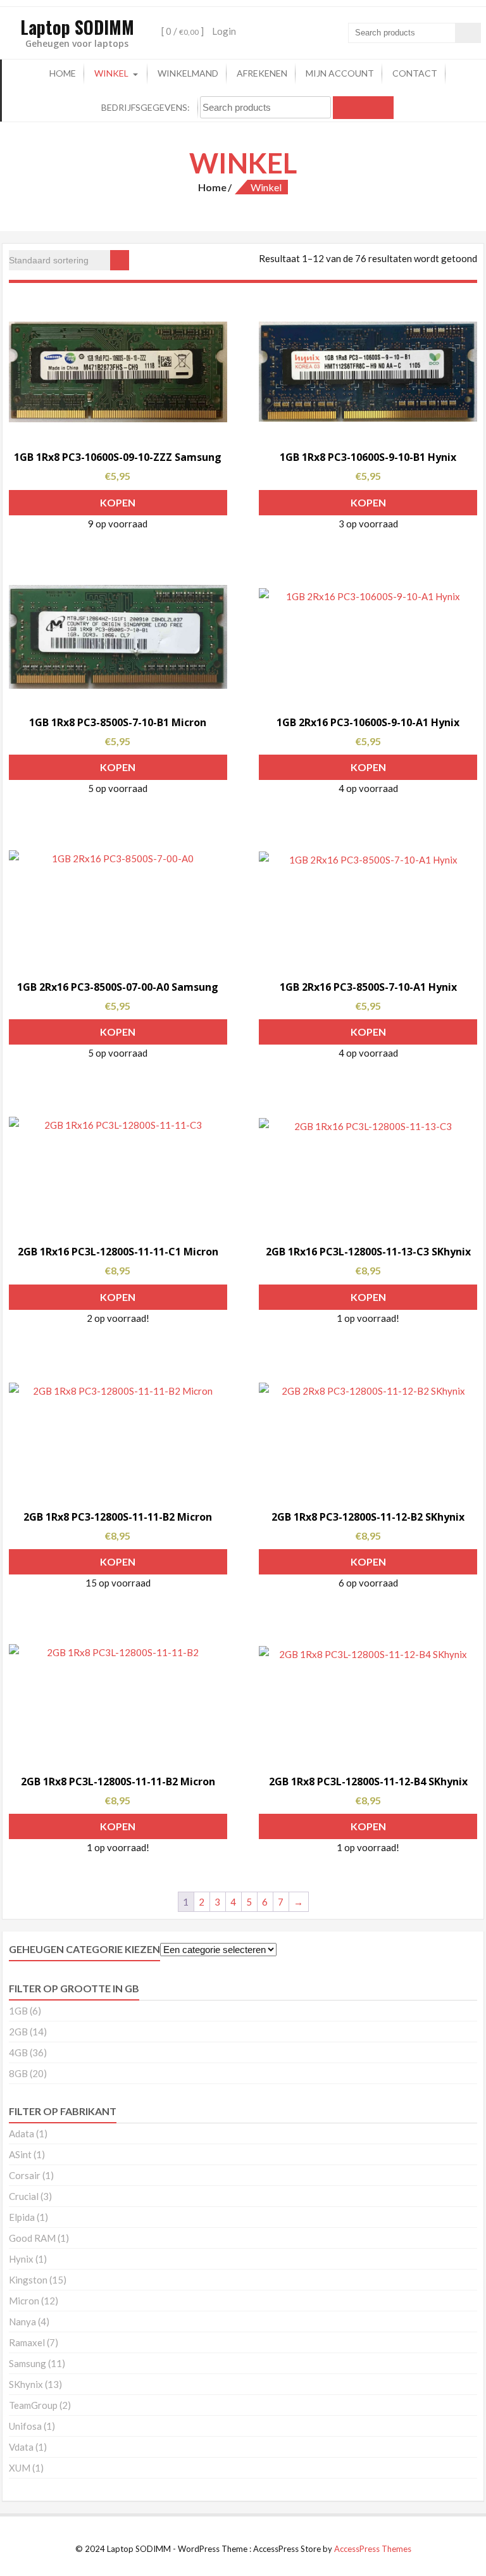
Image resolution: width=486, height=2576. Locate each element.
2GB (18, 2032)
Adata (22, 2133)
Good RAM (32, 2238)
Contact (415, 73)
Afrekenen (262, 73)
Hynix (21, 2259)
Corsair (25, 2175)
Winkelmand (188, 73)
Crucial (24, 2196)
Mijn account (340, 73)
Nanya (22, 2322)
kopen (118, 502)
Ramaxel (27, 2342)
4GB (18, 2052)
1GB (18, 2011)
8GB (18, 2073)
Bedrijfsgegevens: (146, 107)
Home (63, 73)
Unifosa (25, 2426)
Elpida (22, 2217)
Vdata (21, 2447)
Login (224, 31)
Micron (24, 2301)
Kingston (28, 2280)
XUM (20, 2468)
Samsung (28, 2363)
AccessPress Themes (373, 2549)
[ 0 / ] (182, 31)
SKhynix (26, 2384)
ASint (20, 2154)
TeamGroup (33, 2405)
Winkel (111, 73)
